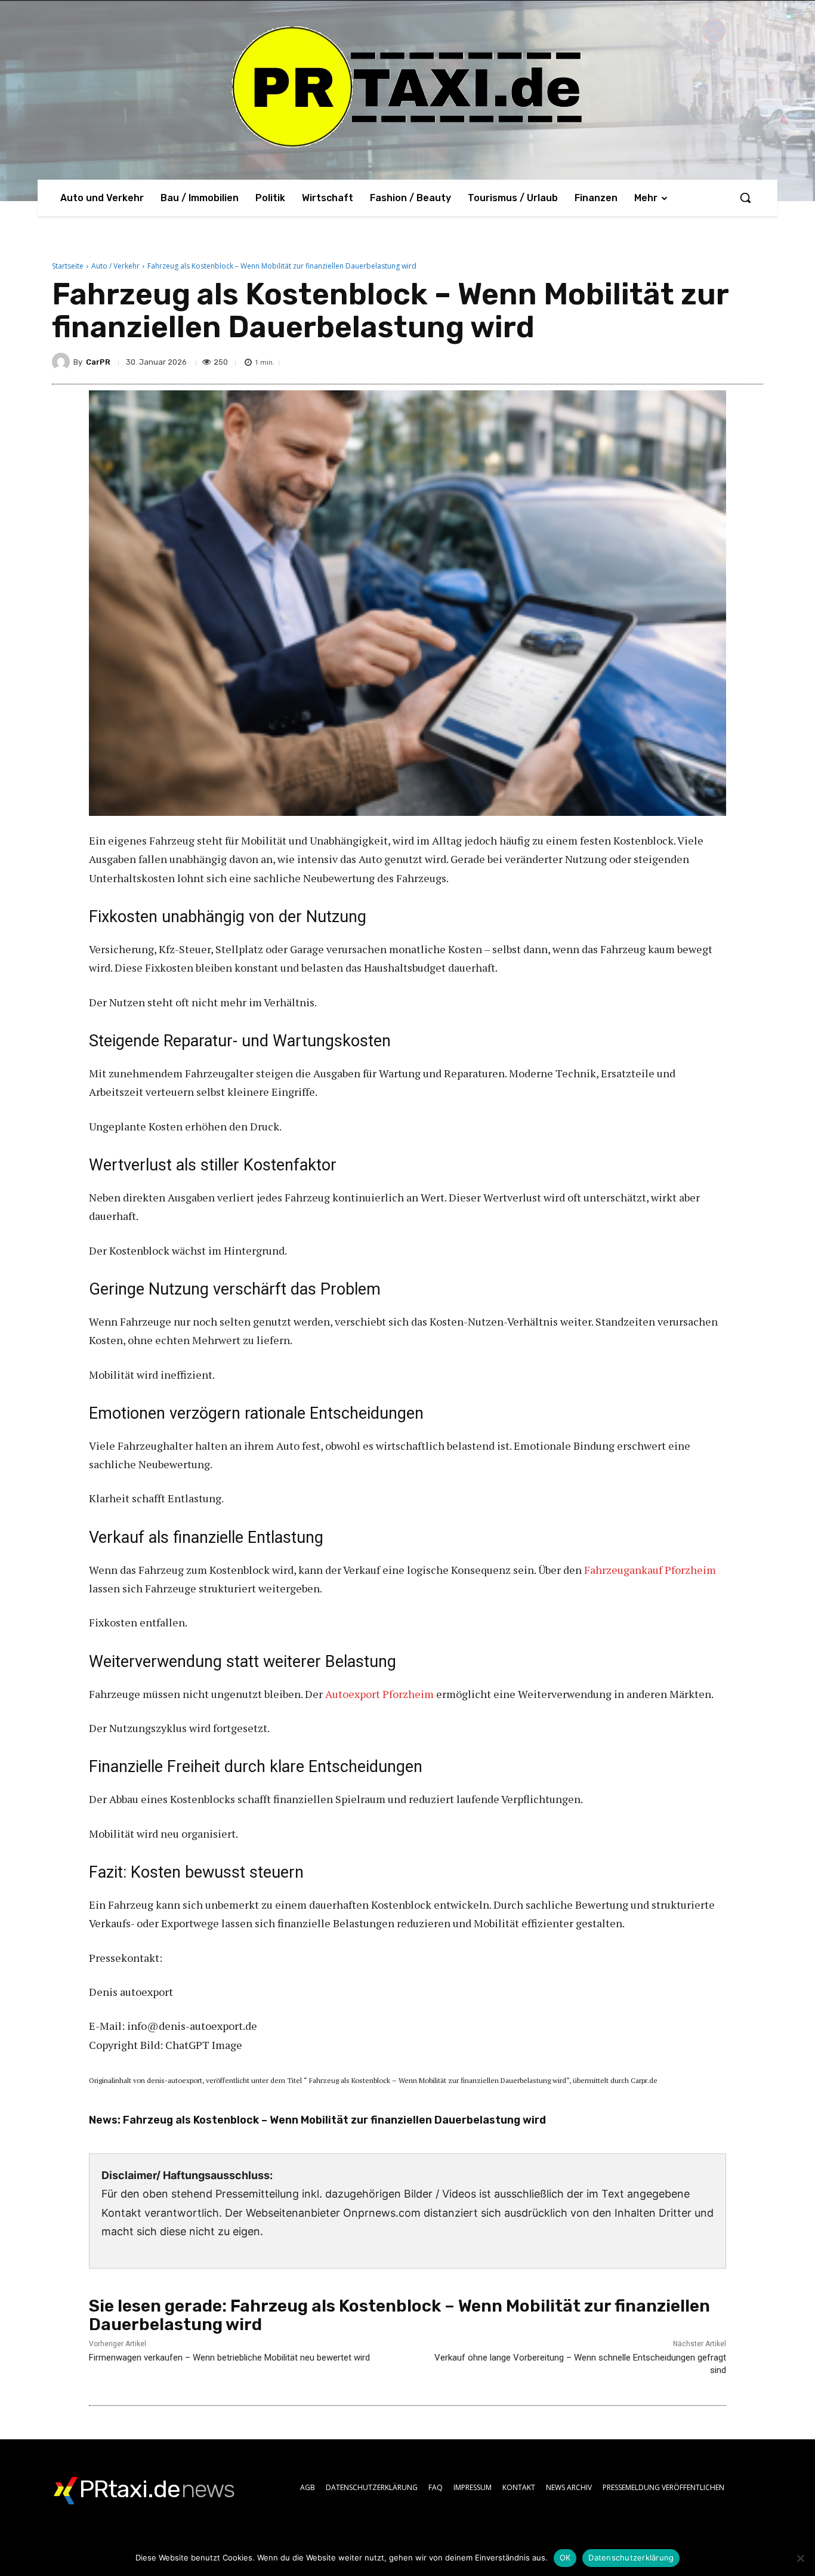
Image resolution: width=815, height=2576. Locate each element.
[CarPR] (63, 362)
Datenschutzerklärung (631, 2557)
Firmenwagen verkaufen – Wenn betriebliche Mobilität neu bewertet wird (229, 2358)
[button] (745, 198)
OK (565, 2557)
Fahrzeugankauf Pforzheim (650, 1570)
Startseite (68, 266)
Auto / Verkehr (115, 266)
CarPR (98, 362)
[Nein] (800, 2558)
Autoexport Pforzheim (379, 1694)
